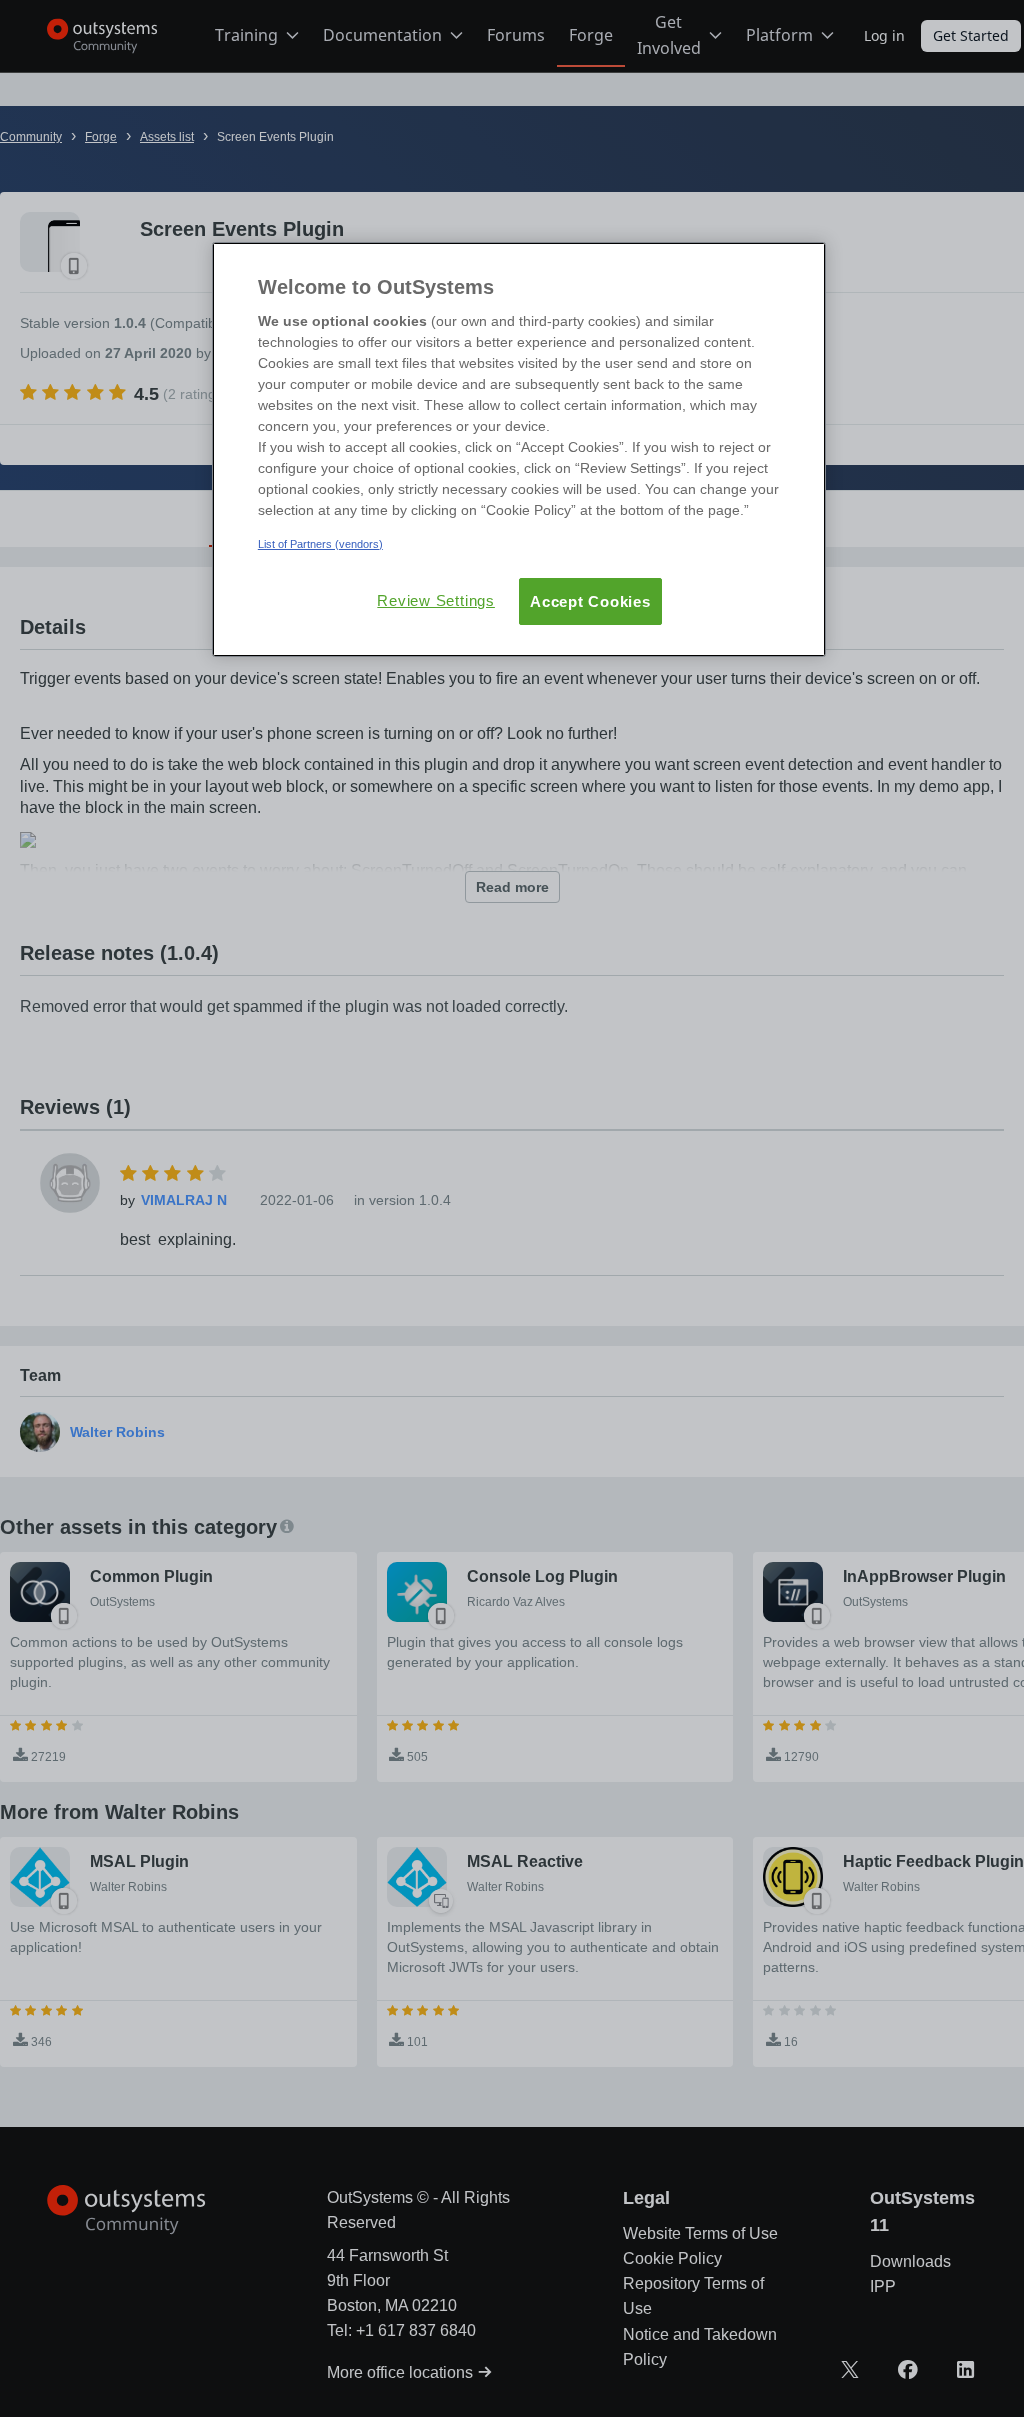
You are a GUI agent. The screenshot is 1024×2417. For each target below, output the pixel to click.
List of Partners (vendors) (320, 544)
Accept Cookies (590, 601)
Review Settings (436, 600)
